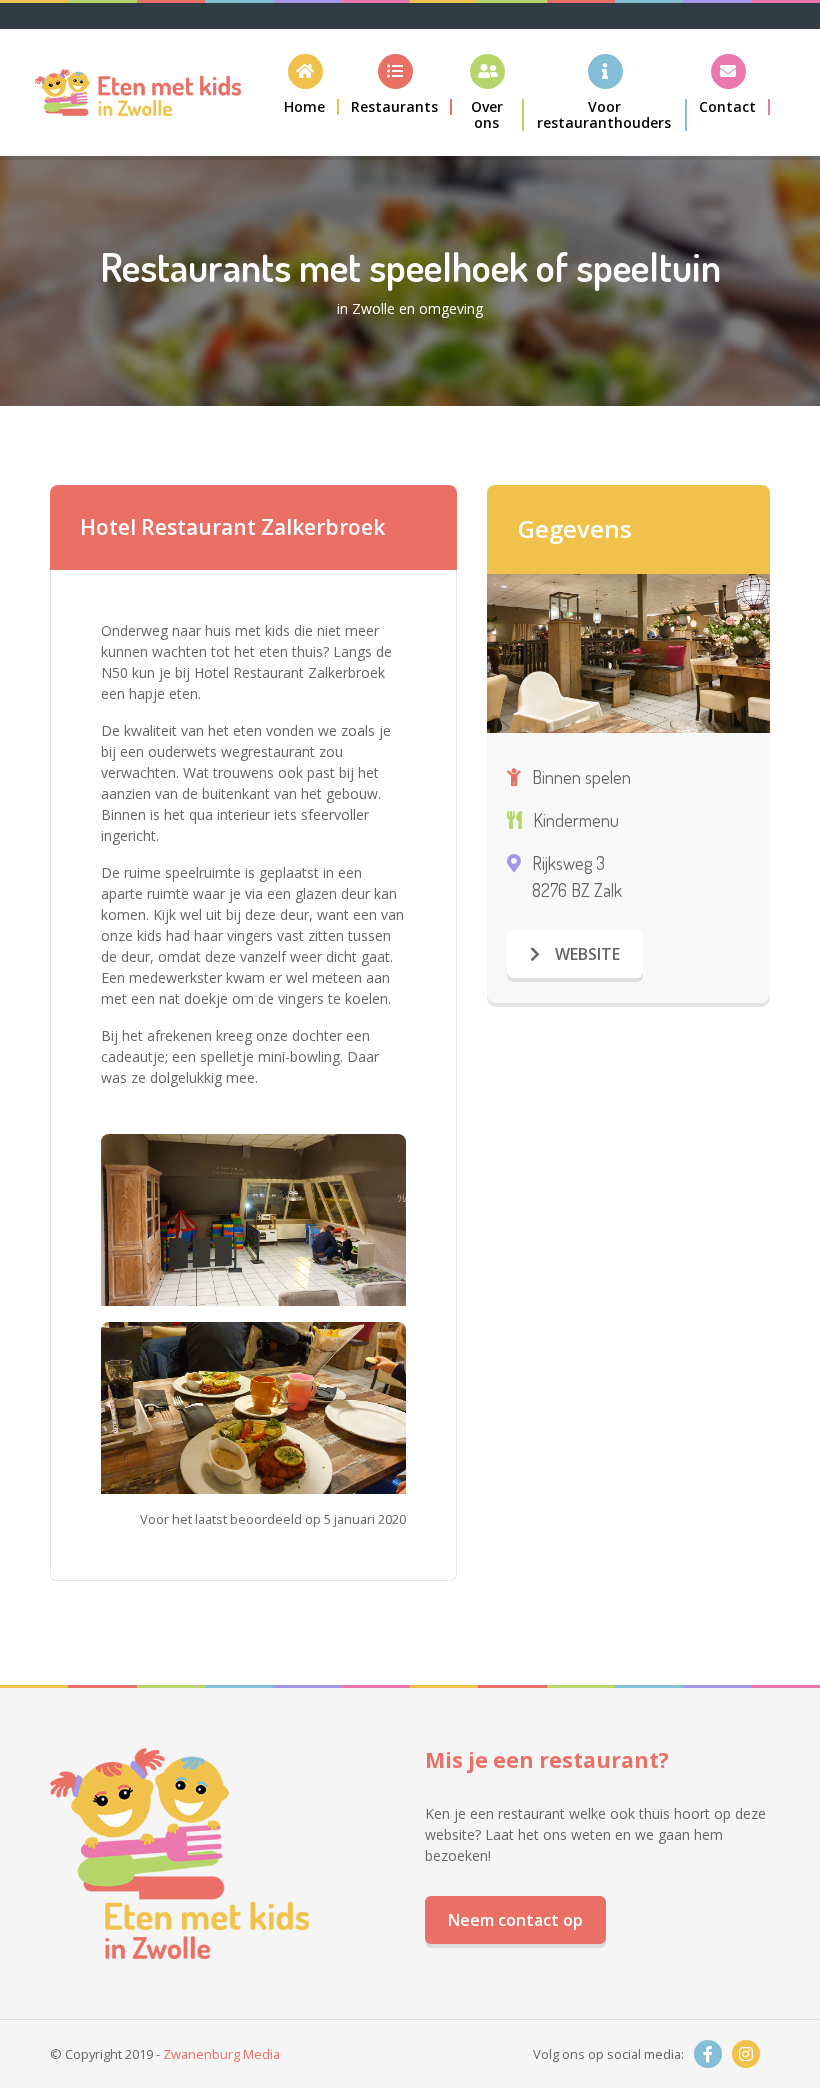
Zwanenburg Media (221, 2054)
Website (585, 954)
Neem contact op (515, 1920)
